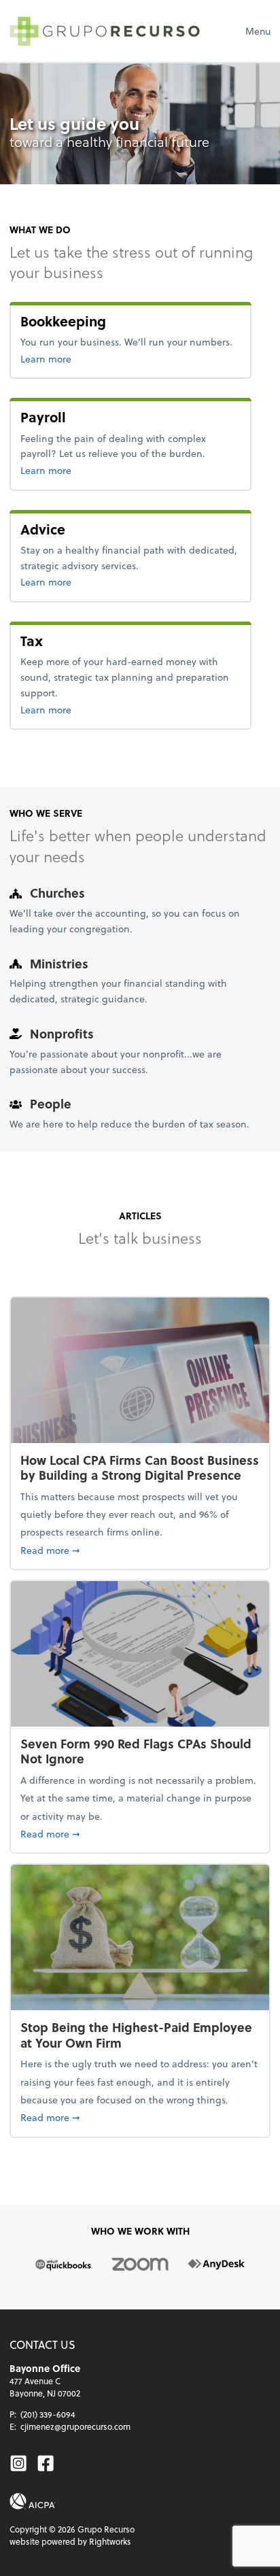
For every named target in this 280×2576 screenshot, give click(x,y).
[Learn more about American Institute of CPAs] (33, 2502)
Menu (258, 31)
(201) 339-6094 (48, 2414)
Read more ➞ (140, 1550)
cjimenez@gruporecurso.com (75, 2426)
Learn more (91, 358)
